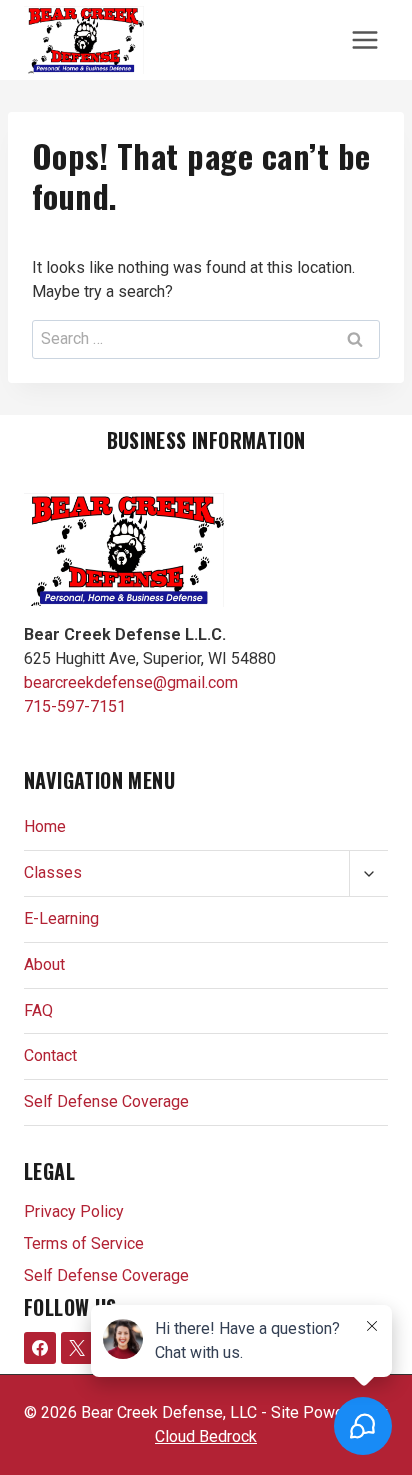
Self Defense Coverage (106, 1101)
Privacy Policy (74, 1211)
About (44, 964)
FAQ (38, 1010)
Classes (53, 872)
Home (45, 826)
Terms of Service (84, 1243)
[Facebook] (40, 1348)
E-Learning (61, 918)
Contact (50, 1055)
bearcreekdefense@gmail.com (131, 682)
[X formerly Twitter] (77, 1348)
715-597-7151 (75, 706)
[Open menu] (364, 39)
